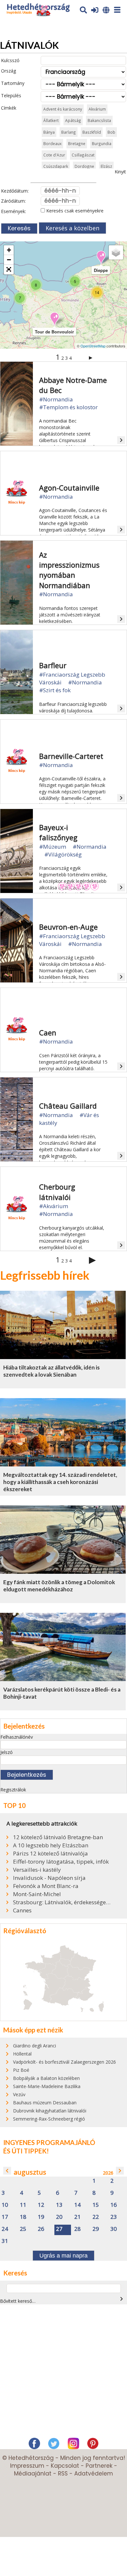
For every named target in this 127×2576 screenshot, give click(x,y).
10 (5, 2205)
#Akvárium (54, 1206)
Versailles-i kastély (37, 1870)
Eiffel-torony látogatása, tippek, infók (61, 1862)
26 (41, 2229)
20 (59, 2217)
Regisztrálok (13, 1790)
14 (78, 2205)
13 (59, 2205)
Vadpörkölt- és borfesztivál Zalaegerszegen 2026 (64, 2062)
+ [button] (9, 250)
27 (59, 2229)
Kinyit (120, 172)
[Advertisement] (63, 2373)
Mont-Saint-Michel (37, 1894)
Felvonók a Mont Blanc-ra (46, 1886)
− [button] (9, 260)
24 (5, 2229)
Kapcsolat (65, 2466)
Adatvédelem (94, 2474)
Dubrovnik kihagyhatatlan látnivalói (50, 2111)
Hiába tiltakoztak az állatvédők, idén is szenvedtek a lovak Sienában (51, 1371)
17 (5, 2217)
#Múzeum (53, 847)
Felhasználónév (17, 1737)
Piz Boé (21, 2070)
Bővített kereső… (18, 2301)
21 (78, 2217)
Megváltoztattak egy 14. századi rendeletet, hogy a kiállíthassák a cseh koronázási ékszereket (60, 1482)
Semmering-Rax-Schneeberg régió (49, 2119)
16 (114, 2205)
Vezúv (19, 2094)
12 (41, 2205)
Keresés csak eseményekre (74, 211)
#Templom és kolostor (68, 407)
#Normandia (56, 399)
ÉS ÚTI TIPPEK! (26, 2151)
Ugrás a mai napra (63, 2256)
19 (41, 2217)
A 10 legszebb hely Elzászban (51, 1845)
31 (5, 2241)
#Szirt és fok (55, 690)
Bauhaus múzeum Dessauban (45, 2103)
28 (78, 2229)
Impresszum (27, 2466)
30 (114, 2229)
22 (96, 2217)
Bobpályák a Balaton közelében (46, 2078)
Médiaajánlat (33, 2474)
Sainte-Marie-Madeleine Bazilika (47, 2086)
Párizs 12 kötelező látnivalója (50, 1854)
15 (96, 2205)
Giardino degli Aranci (35, 2046)
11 (23, 2205)
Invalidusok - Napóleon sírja (49, 1878)
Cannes (22, 1910)
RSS (63, 2474)
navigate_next (120, 2171)
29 (96, 2229)
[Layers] (116, 252)
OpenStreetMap (93, 346)
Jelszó (7, 1752)
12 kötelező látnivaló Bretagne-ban (58, 1837)
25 (23, 2229)
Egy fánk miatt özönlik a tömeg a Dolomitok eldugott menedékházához (59, 1586)
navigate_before (7, 2171)
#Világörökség (63, 854)
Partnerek (99, 2466)
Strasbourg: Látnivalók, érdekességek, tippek (63, 1902)
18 (23, 2217)
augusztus (30, 2172)
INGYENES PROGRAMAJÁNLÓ (49, 2142)
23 (114, 2217)
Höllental (22, 2054)
